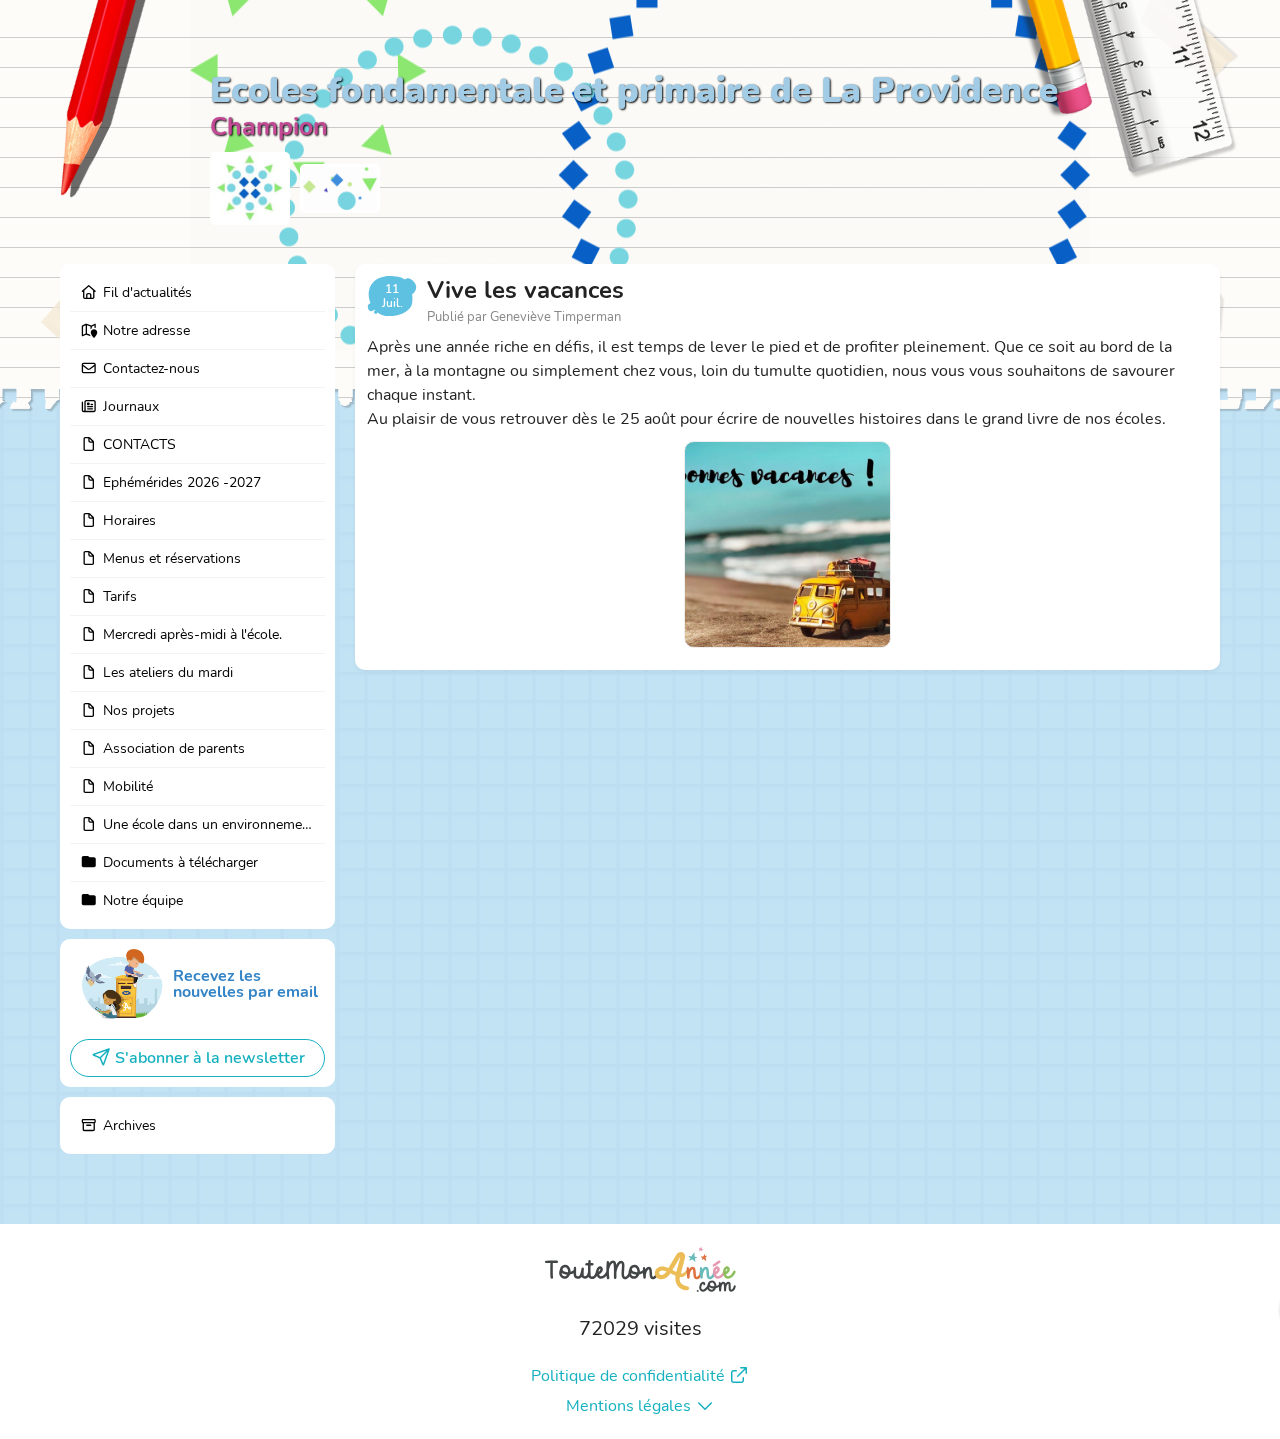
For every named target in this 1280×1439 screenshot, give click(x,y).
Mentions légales (628, 1406)
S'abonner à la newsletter (210, 1058)
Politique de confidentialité (628, 1376)
